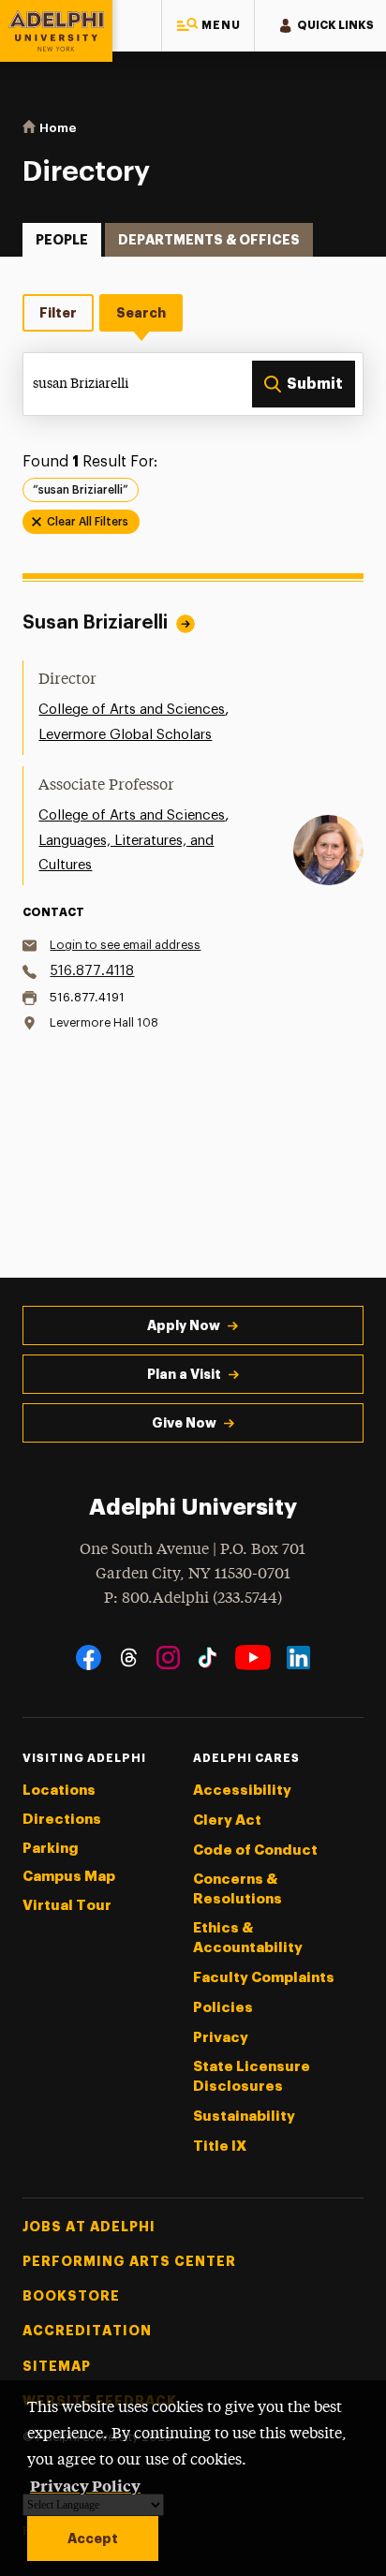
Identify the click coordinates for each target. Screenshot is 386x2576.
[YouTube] (253, 1658)
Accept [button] (93, 2539)
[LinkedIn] (298, 1658)
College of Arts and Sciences (132, 710)
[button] (208, 26)
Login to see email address (125, 945)
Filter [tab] (58, 313)
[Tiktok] (208, 1658)
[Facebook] (89, 1658)
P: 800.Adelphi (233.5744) (193, 1599)
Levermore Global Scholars (125, 735)
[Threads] (129, 1658)
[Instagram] (168, 1658)
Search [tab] (141, 313)
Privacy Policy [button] (85, 2485)
